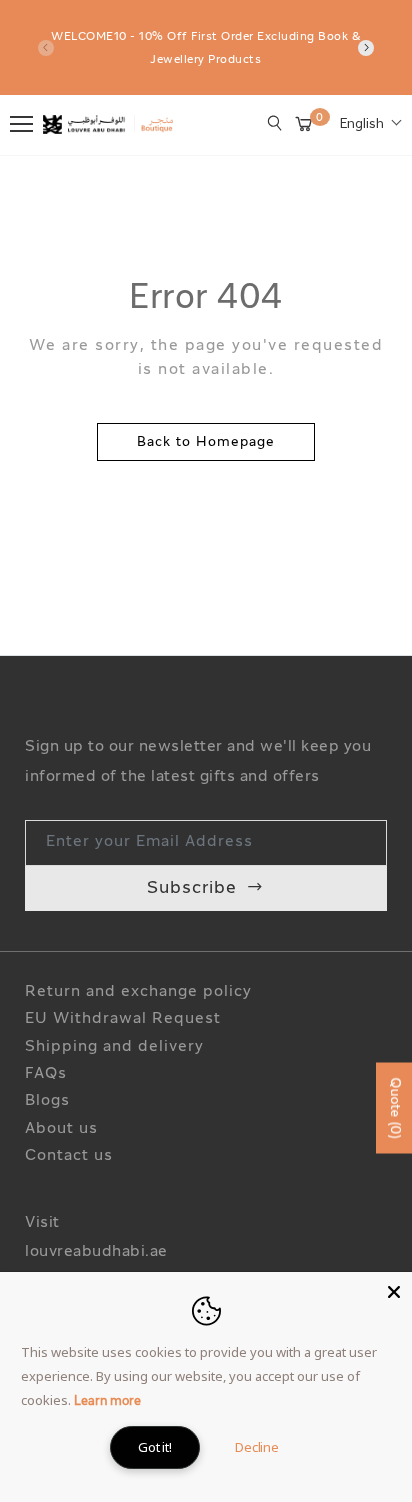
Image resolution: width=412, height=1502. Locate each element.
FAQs (46, 1074)
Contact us (69, 1156)
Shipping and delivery (114, 1047)
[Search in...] (275, 123)
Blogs (47, 1101)
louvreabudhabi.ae (96, 1252)
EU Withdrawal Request (123, 1019)
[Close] (394, 1290)
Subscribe (192, 888)
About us (61, 1129)
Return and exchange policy (138, 992)
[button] (371, 125)
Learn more (107, 1402)
